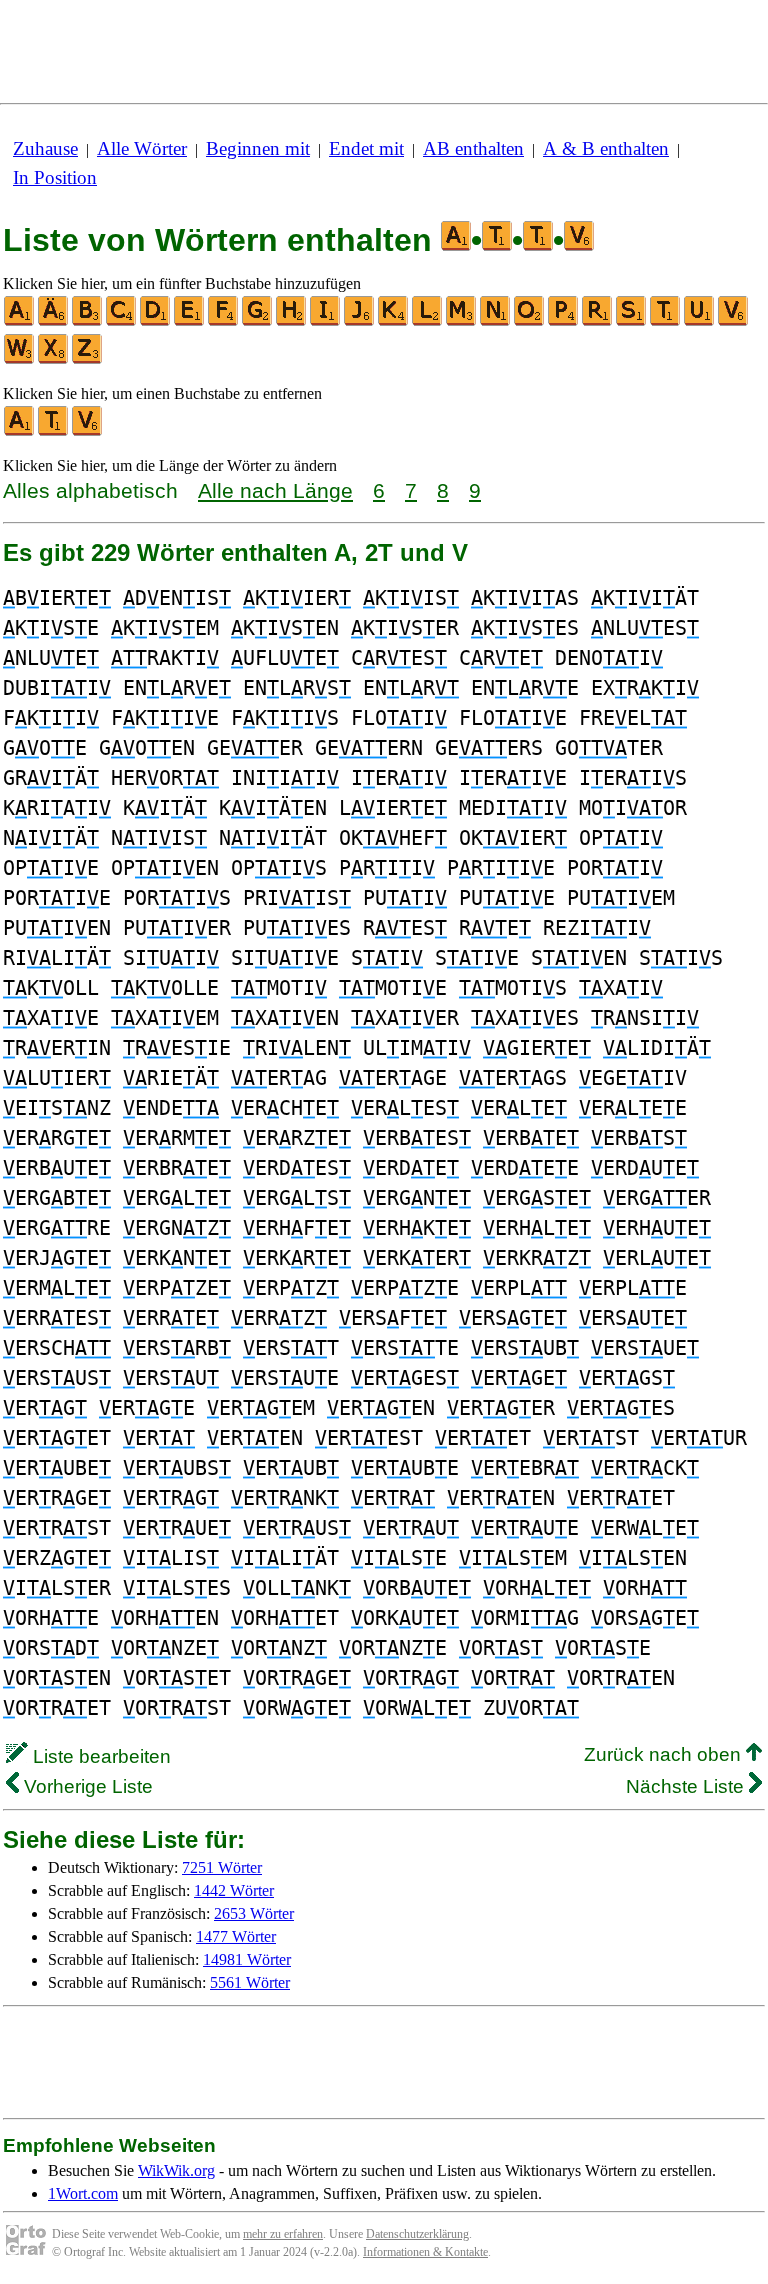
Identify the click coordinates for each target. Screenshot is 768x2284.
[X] (54, 359)
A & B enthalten (606, 148)
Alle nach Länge (275, 490)
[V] (734, 321)
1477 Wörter (236, 1936)
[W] (20, 359)
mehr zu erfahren (283, 2234)
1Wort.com (83, 2193)
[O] (530, 321)
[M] (462, 321)
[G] (258, 321)
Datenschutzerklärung (417, 2234)
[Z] (88, 359)
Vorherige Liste (86, 1786)
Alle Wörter (142, 148)
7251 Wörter (222, 1867)
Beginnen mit (258, 148)
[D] (156, 321)
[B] (88, 321)
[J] (360, 321)
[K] (394, 321)
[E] (190, 321)
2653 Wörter (254, 1913)
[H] (292, 321)
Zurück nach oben (665, 1754)
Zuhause (45, 148)
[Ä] (54, 321)
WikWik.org (176, 2170)
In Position (55, 177)
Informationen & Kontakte (425, 2252)
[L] (428, 321)
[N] (496, 321)
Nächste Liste (687, 1786)
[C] (122, 321)
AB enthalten (473, 148)
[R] (598, 321)
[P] (564, 321)
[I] (326, 321)
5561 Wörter (250, 1982)
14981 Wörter (247, 1959)
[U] (700, 321)
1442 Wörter (234, 1890)
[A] (20, 321)
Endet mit (366, 148)
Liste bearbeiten (99, 1756)
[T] (666, 321)
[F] (224, 321)
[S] (632, 321)
